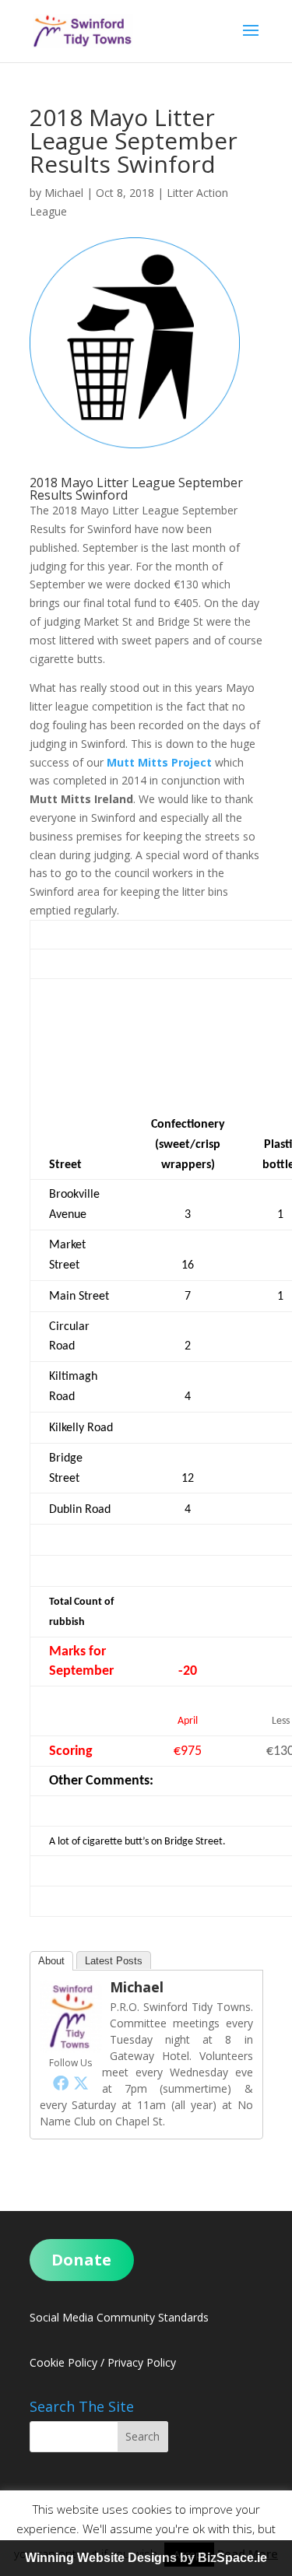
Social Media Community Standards (119, 2317)
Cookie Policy (63, 2362)
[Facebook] (61, 2083)
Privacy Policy (142, 2362)
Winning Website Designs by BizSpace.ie (146, 2558)
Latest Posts (114, 1961)
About (51, 1961)
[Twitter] (81, 2083)
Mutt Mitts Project (159, 762)
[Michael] (71, 2043)
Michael (64, 193)
